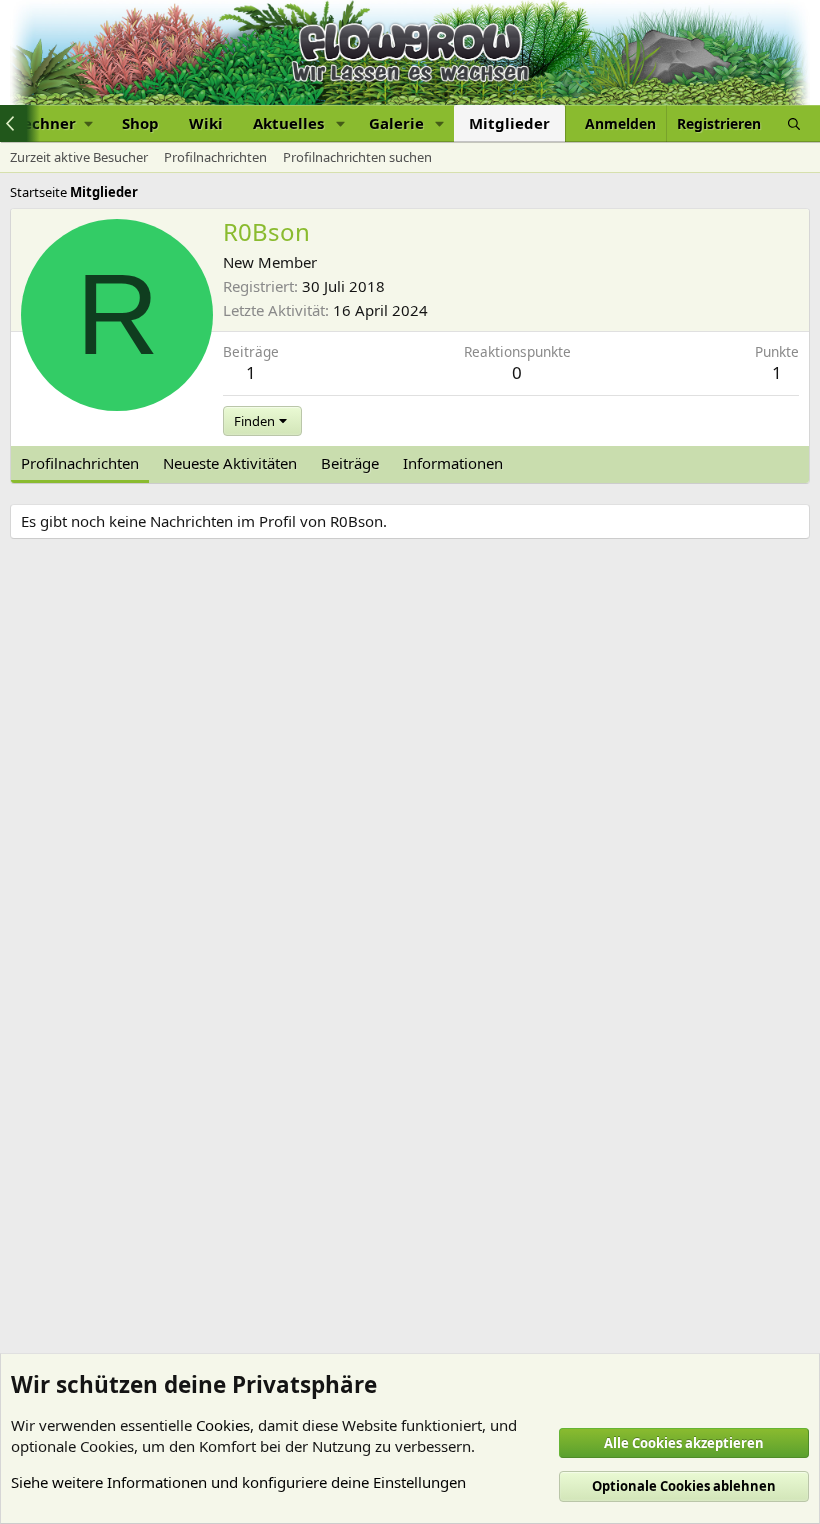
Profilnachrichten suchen (357, 157)
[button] (340, 123)
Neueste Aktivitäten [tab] (230, 463)
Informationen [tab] (453, 463)
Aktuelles (288, 123)
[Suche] (794, 123)
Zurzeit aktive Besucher (79, 157)
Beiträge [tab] (350, 463)
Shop (140, 123)
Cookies (223, 1425)
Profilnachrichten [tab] (80, 463)
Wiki (206, 123)
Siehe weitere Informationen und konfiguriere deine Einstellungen (238, 1482)
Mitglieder (509, 123)
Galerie (396, 123)
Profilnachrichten (215, 157)
